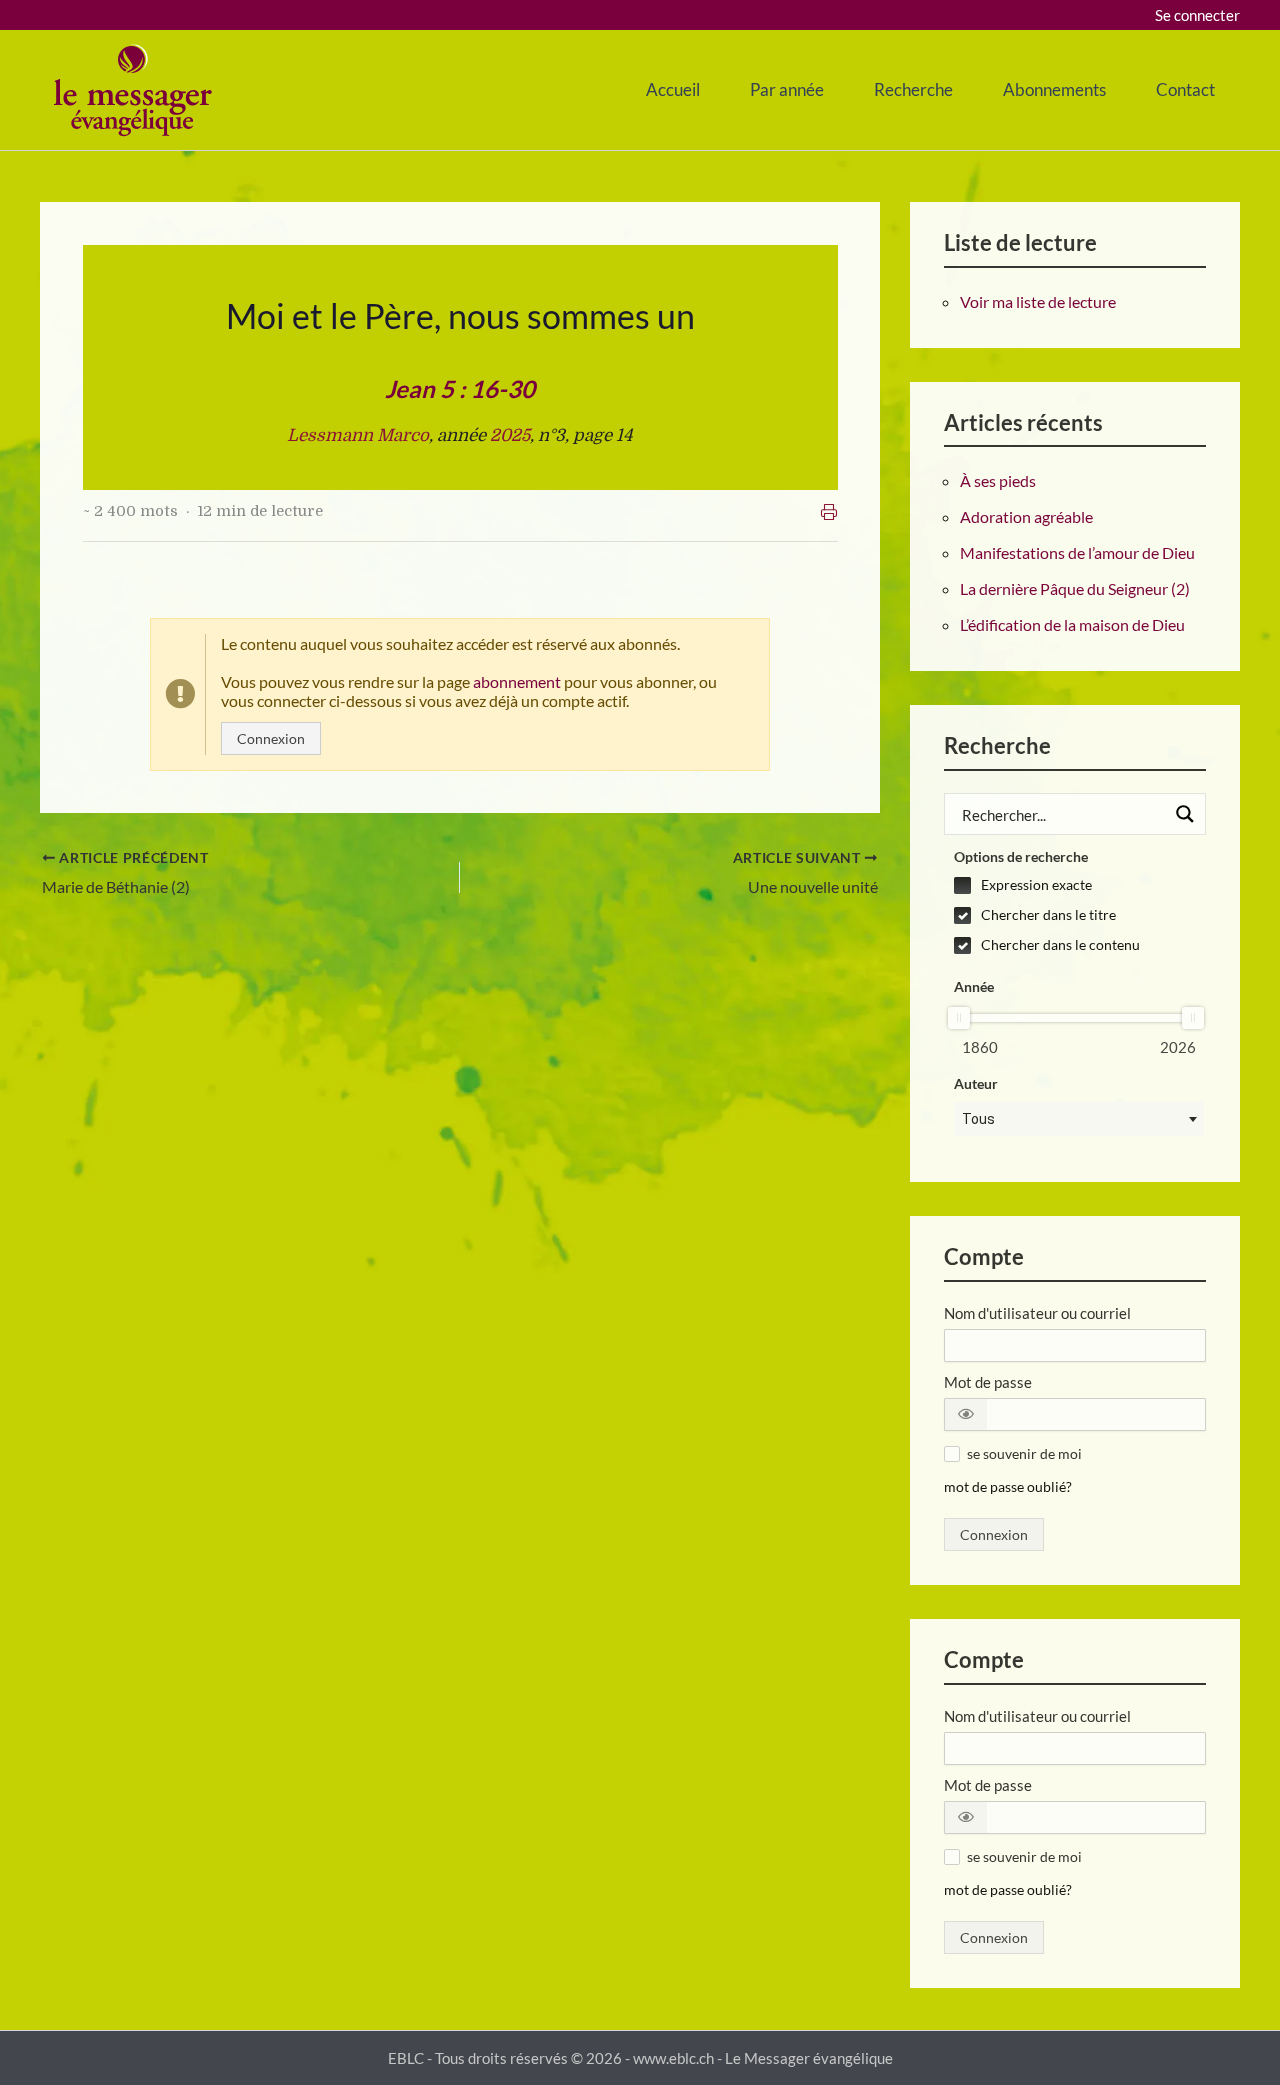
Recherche (913, 89)
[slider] (959, 1018)
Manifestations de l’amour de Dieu (1077, 552)
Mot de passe (988, 1382)
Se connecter (1197, 15)
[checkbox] (1079, 885)
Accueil (673, 89)
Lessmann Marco (358, 435)
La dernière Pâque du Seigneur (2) (1075, 588)
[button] (966, 1414)
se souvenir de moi (1024, 1453)
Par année (787, 89)
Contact (1185, 89)
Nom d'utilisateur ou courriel (1037, 1313)
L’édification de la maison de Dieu (1072, 624)
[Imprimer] (829, 512)
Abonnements (1054, 89)
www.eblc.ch (673, 2058)
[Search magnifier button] (1185, 814)
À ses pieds (998, 480)
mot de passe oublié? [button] (1008, 1487)
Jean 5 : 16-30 (460, 388)
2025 (510, 435)
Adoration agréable (1026, 516)
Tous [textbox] (978, 1119)
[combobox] (1079, 1119)
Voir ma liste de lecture (1038, 301)
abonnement (517, 681)
